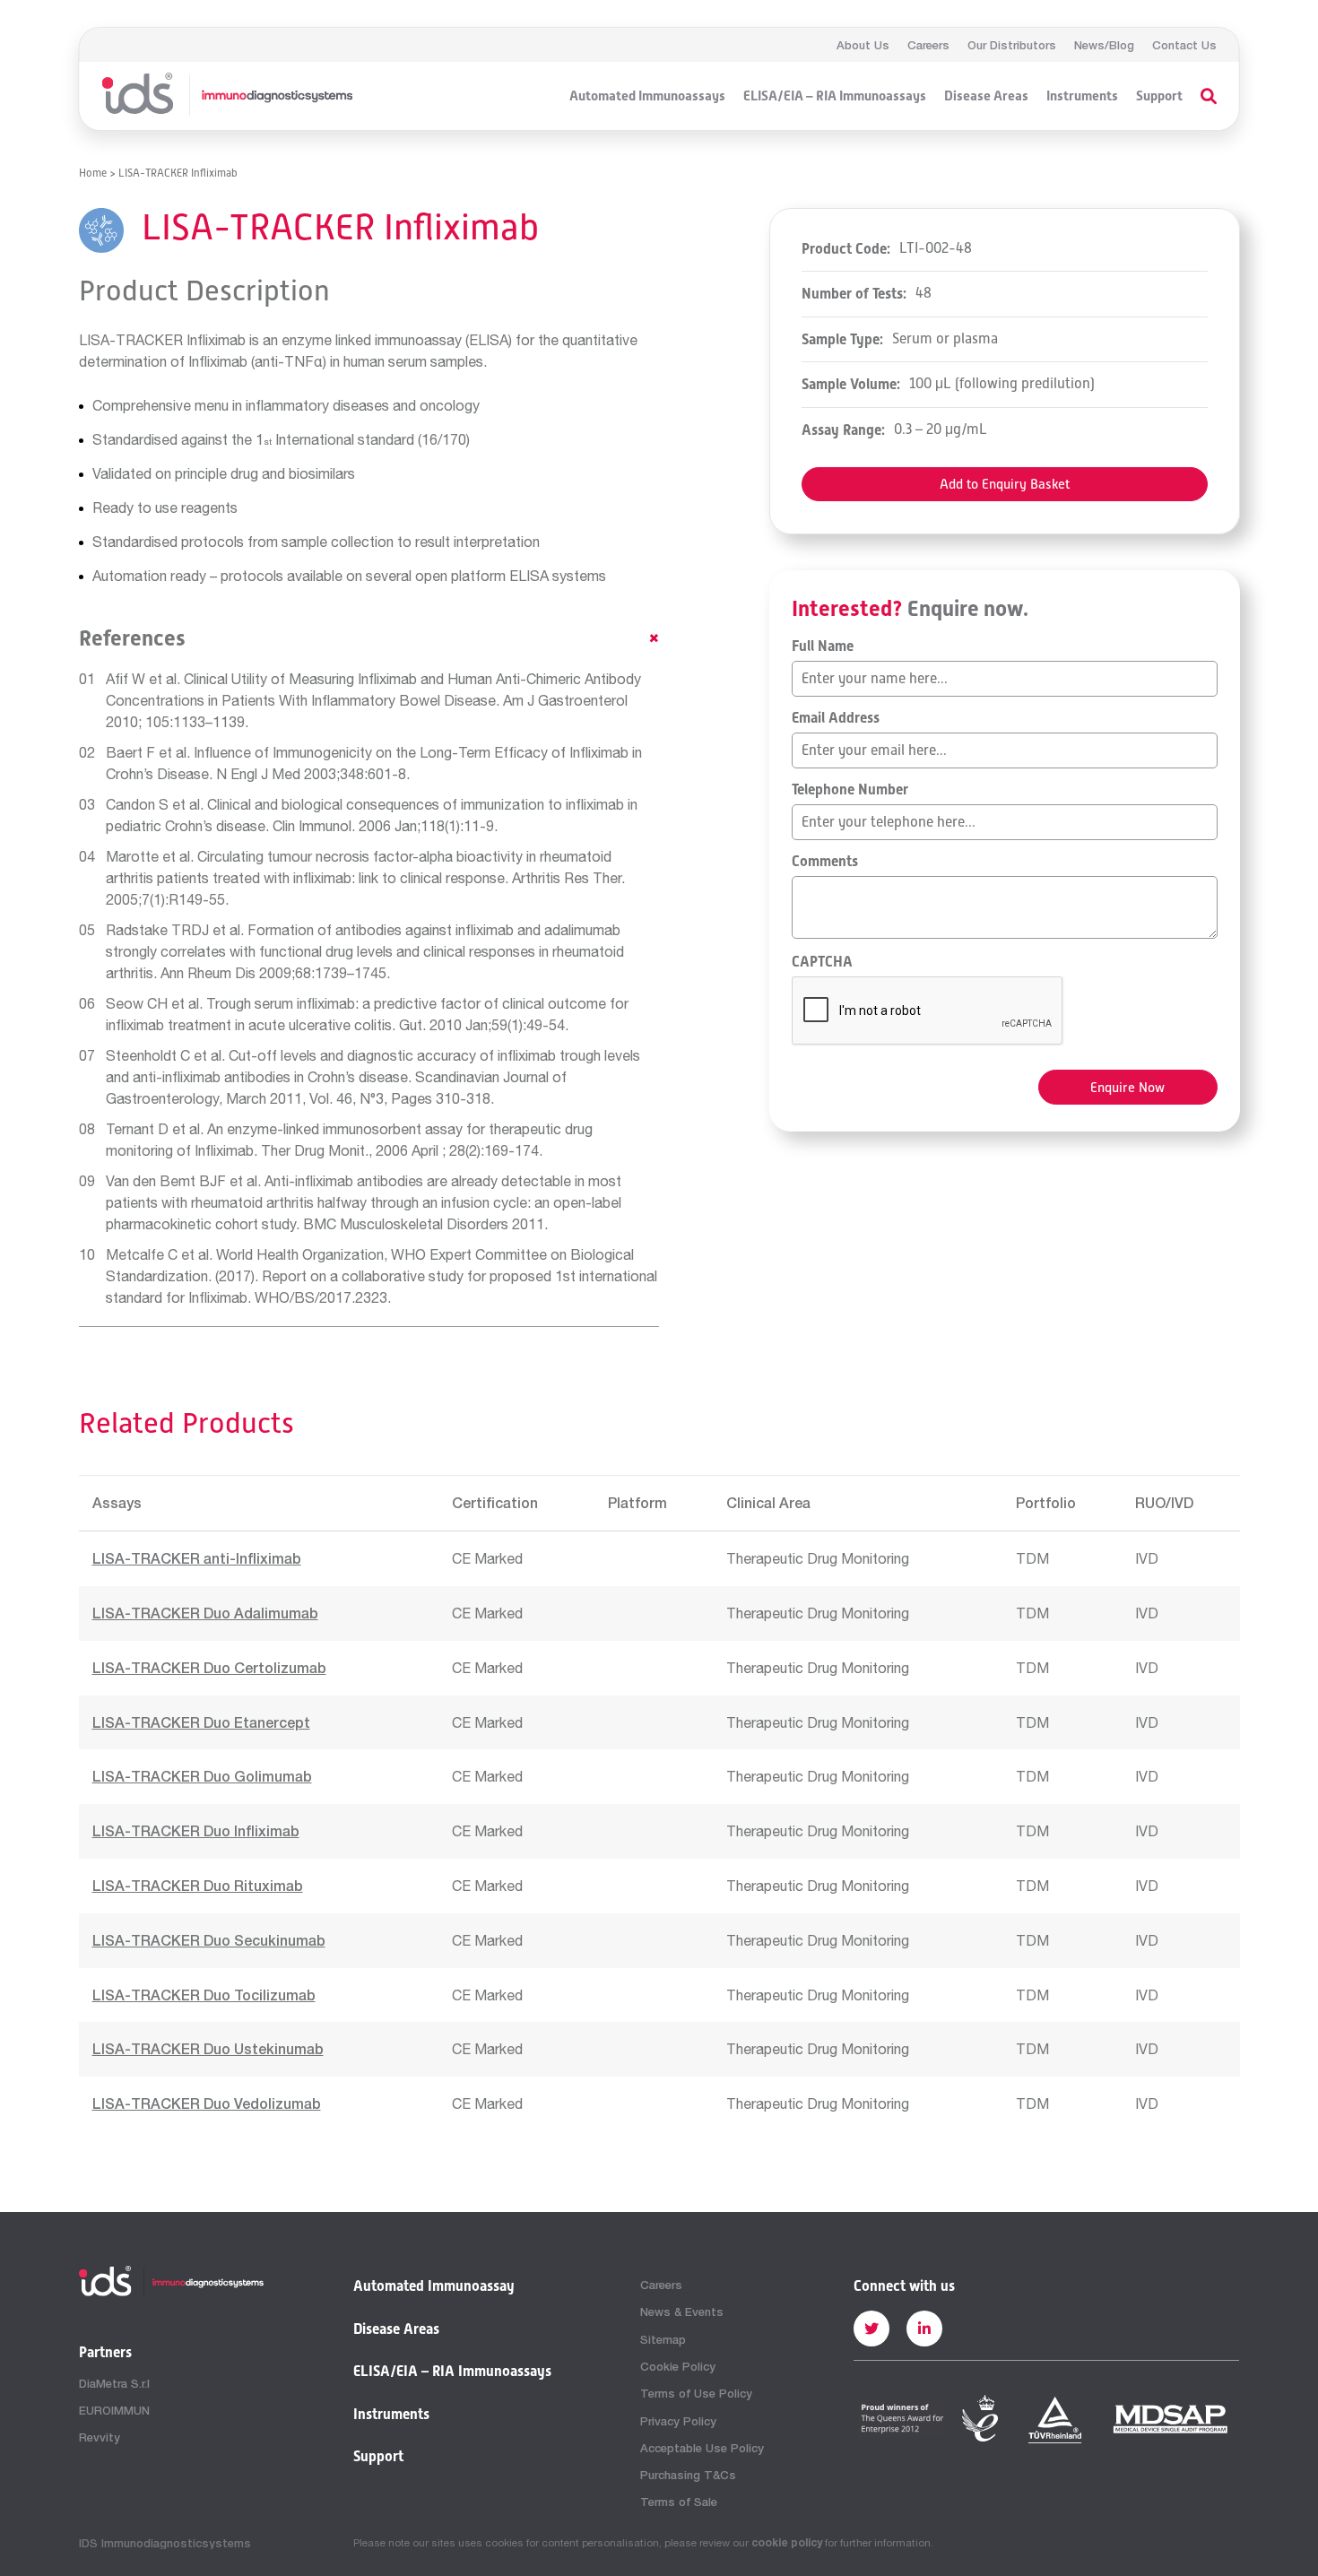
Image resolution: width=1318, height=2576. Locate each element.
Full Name (823, 646)
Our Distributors (1012, 45)
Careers (928, 45)
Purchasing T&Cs (688, 2475)
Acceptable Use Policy (702, 2448)
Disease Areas (986, 96)
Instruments (1082, 96)
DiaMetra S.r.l (114, 2383)
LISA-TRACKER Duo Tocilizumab (204, 1995)
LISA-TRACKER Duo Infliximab (196, 1830)
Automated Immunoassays (647, 96)
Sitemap (663, 2339)
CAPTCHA (822, 962)
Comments (825, 862)
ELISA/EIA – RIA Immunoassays (835, 96)
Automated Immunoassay (434, 2286)
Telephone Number (850, 790)
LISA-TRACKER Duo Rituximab (198, 1885)
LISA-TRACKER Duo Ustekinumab (208, 2048)
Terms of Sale (679, 2502)
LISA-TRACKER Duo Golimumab (202, 1776)
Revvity (100, 2437)
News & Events (682, 2311)
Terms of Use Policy (696, 2393)
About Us (863, 45)
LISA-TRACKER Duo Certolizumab (209, 1667)
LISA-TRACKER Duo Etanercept (201, 1722)
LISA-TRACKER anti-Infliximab (197, 1558)
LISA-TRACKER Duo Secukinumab (209, 1940)
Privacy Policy (678, 2421)
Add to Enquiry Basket (1005, 484)
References (132, 638)
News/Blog (1104, 45)
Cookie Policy (678, 2366)
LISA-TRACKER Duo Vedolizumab (207, 2103)
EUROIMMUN (114, 2410)
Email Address (836, 718)
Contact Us (1184, 45)
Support (1159, 96)
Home (93, 173)
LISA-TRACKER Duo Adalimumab (205, 1613)
